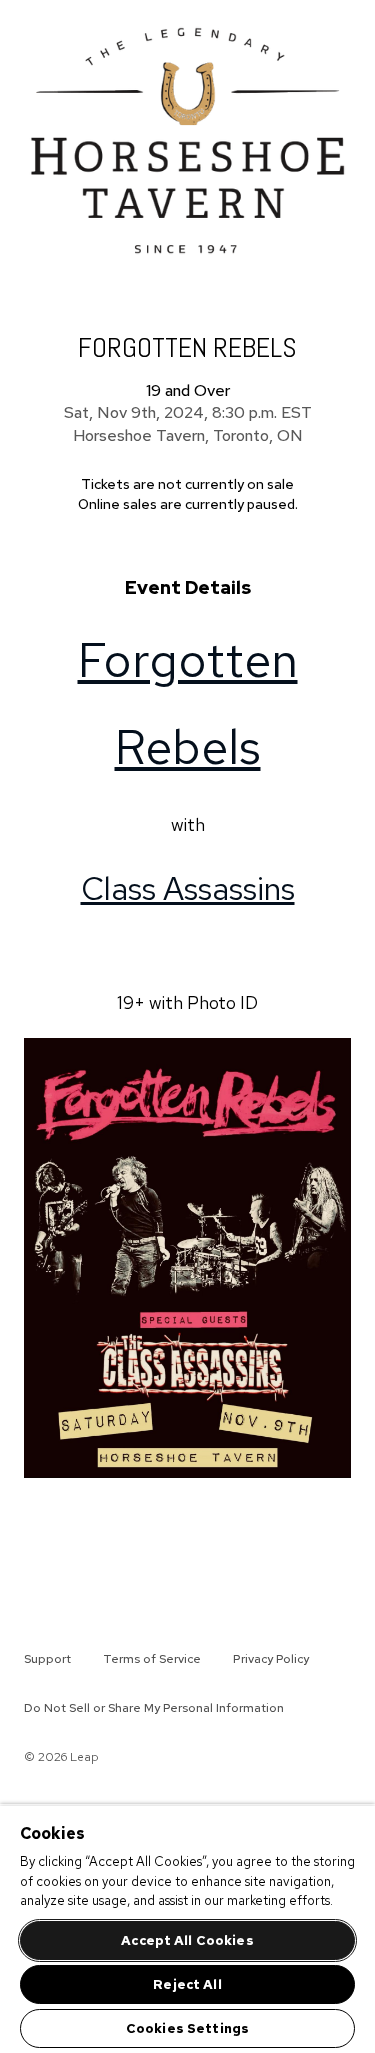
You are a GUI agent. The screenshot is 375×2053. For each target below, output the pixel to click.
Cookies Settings (187, 2028)
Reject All (187, 1984)
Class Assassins (188, 888)
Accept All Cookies (187, 1940)
